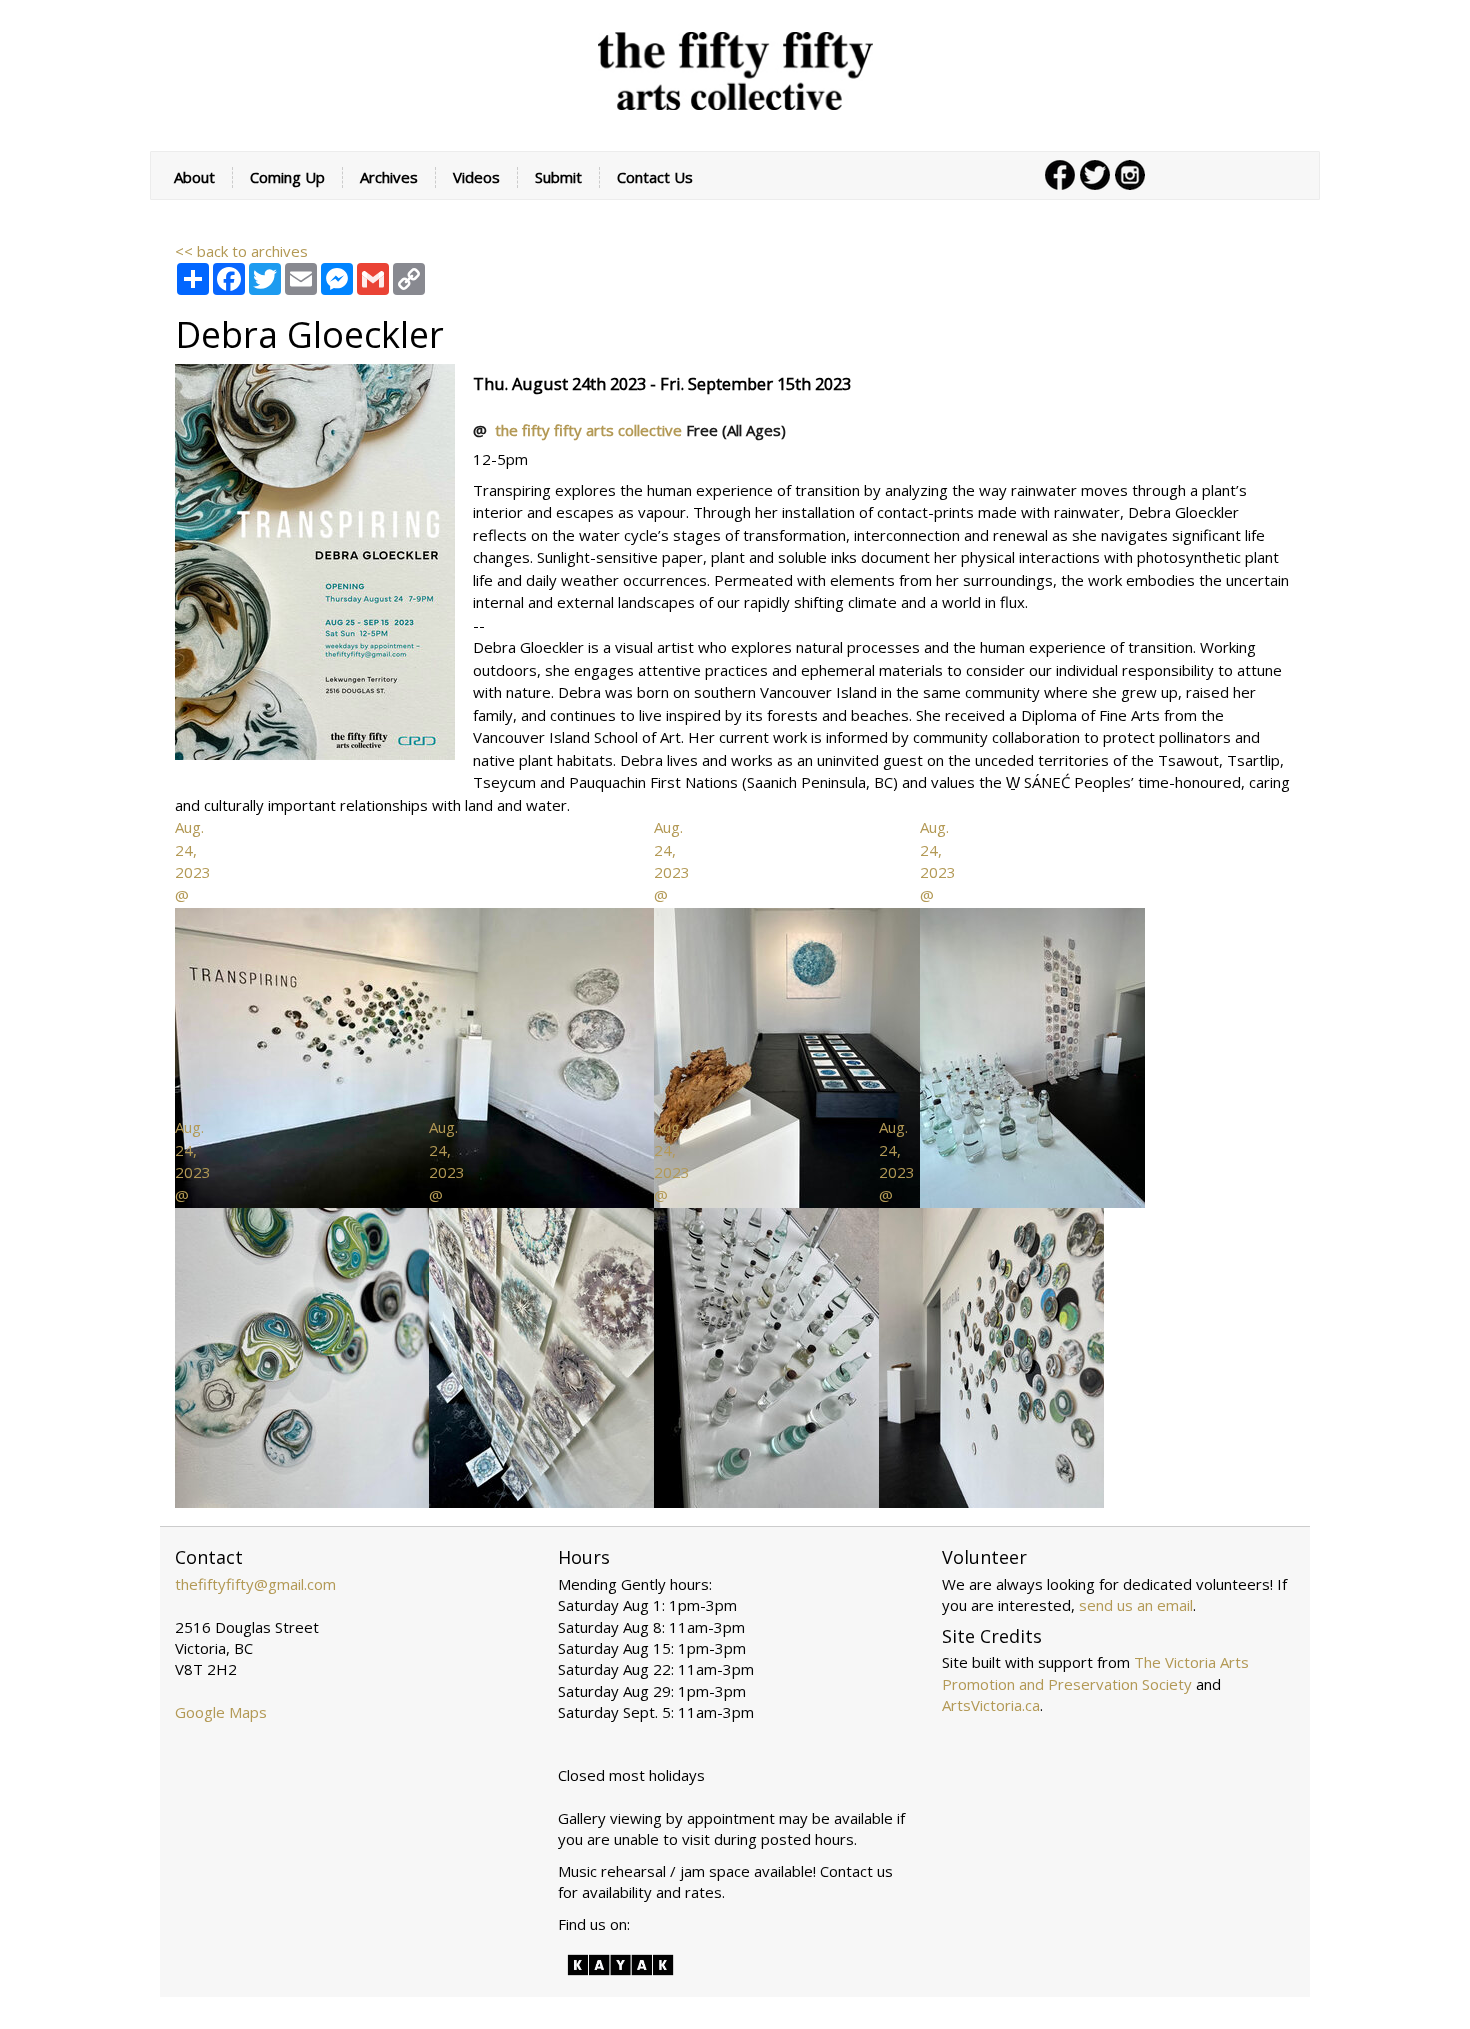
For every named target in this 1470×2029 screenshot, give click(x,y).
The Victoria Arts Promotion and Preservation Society (1095, 1672)
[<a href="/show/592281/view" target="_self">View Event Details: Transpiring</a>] (315, 560)
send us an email (1136, 1605)
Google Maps (221, 1712)
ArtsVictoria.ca (991, 1705)
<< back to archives (241, 251)
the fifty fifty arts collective (590, 430)
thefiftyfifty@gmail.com (255, 1584)
